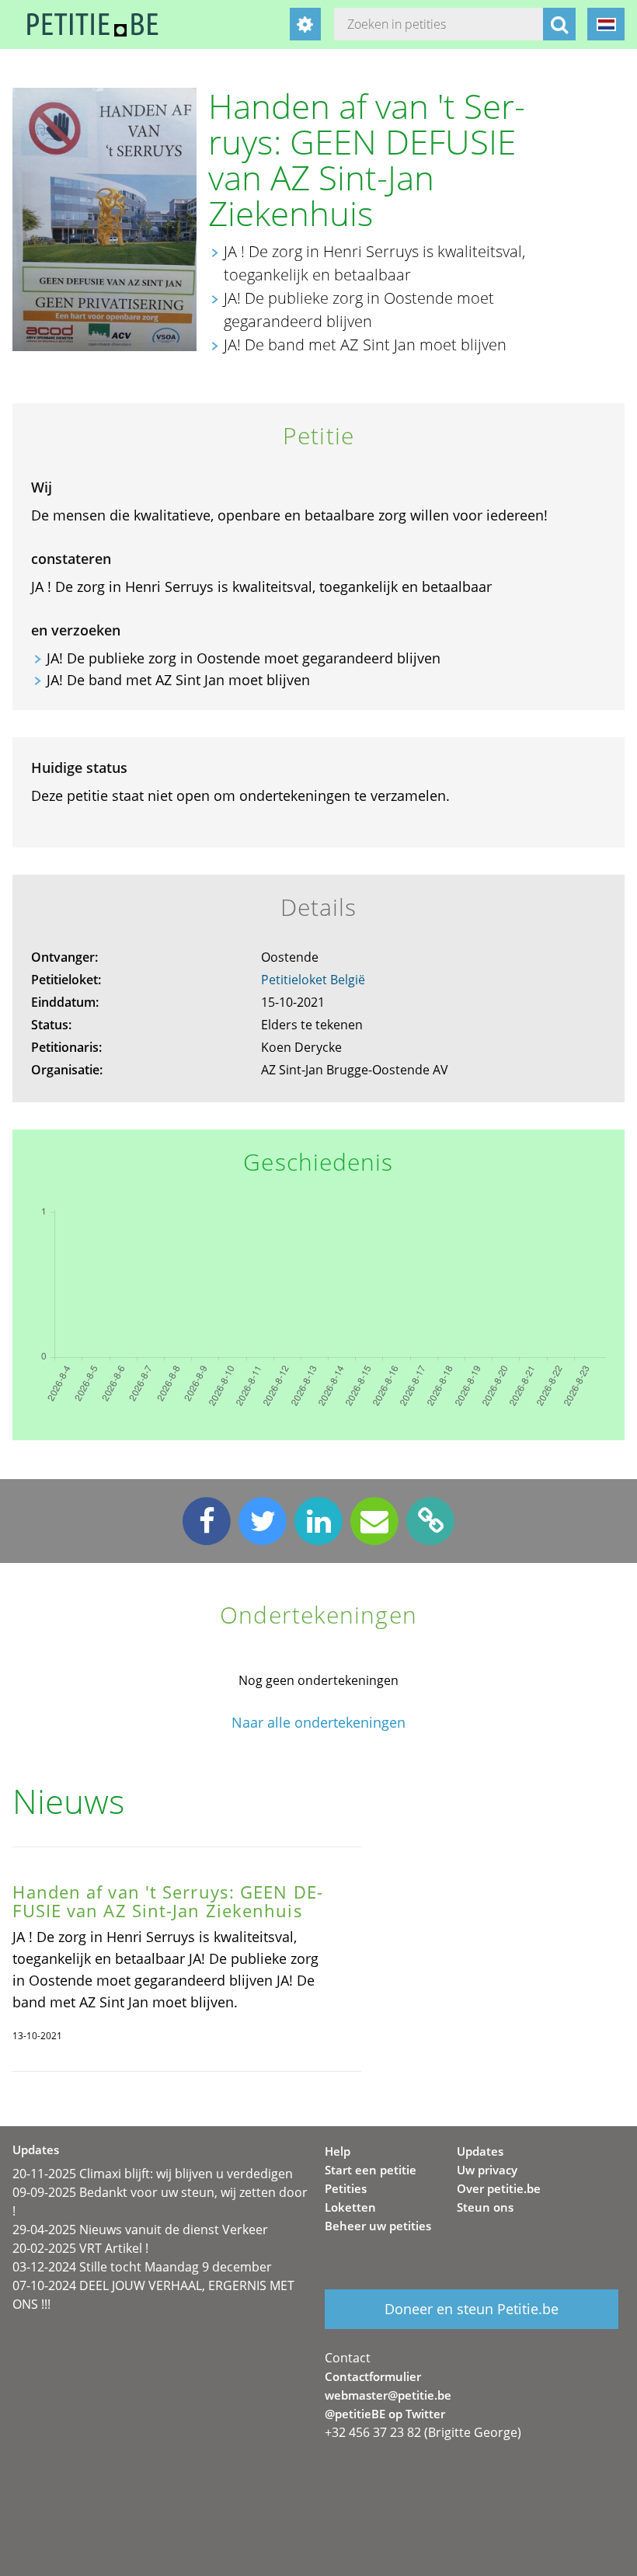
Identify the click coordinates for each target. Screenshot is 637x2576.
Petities (346, 2188)
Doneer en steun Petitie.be (472, 2309)
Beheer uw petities (378, 2226)
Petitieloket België (313, 980)
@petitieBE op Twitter (385, 2414)
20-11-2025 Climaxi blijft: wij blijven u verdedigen (153, 2174)
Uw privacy (487, 2170)
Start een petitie (371, 2170)
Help (338, 2151)
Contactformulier (373, 2376)
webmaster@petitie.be (388, 2395)
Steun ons (485, 2207)
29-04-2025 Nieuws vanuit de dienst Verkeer (140, 2230)
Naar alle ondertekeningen (318, 1723)
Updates (480, 2151)
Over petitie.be (499, 2188)
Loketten (350, 2207)
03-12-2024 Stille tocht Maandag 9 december (142, 2267)
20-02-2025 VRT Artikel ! (80, 2248)
